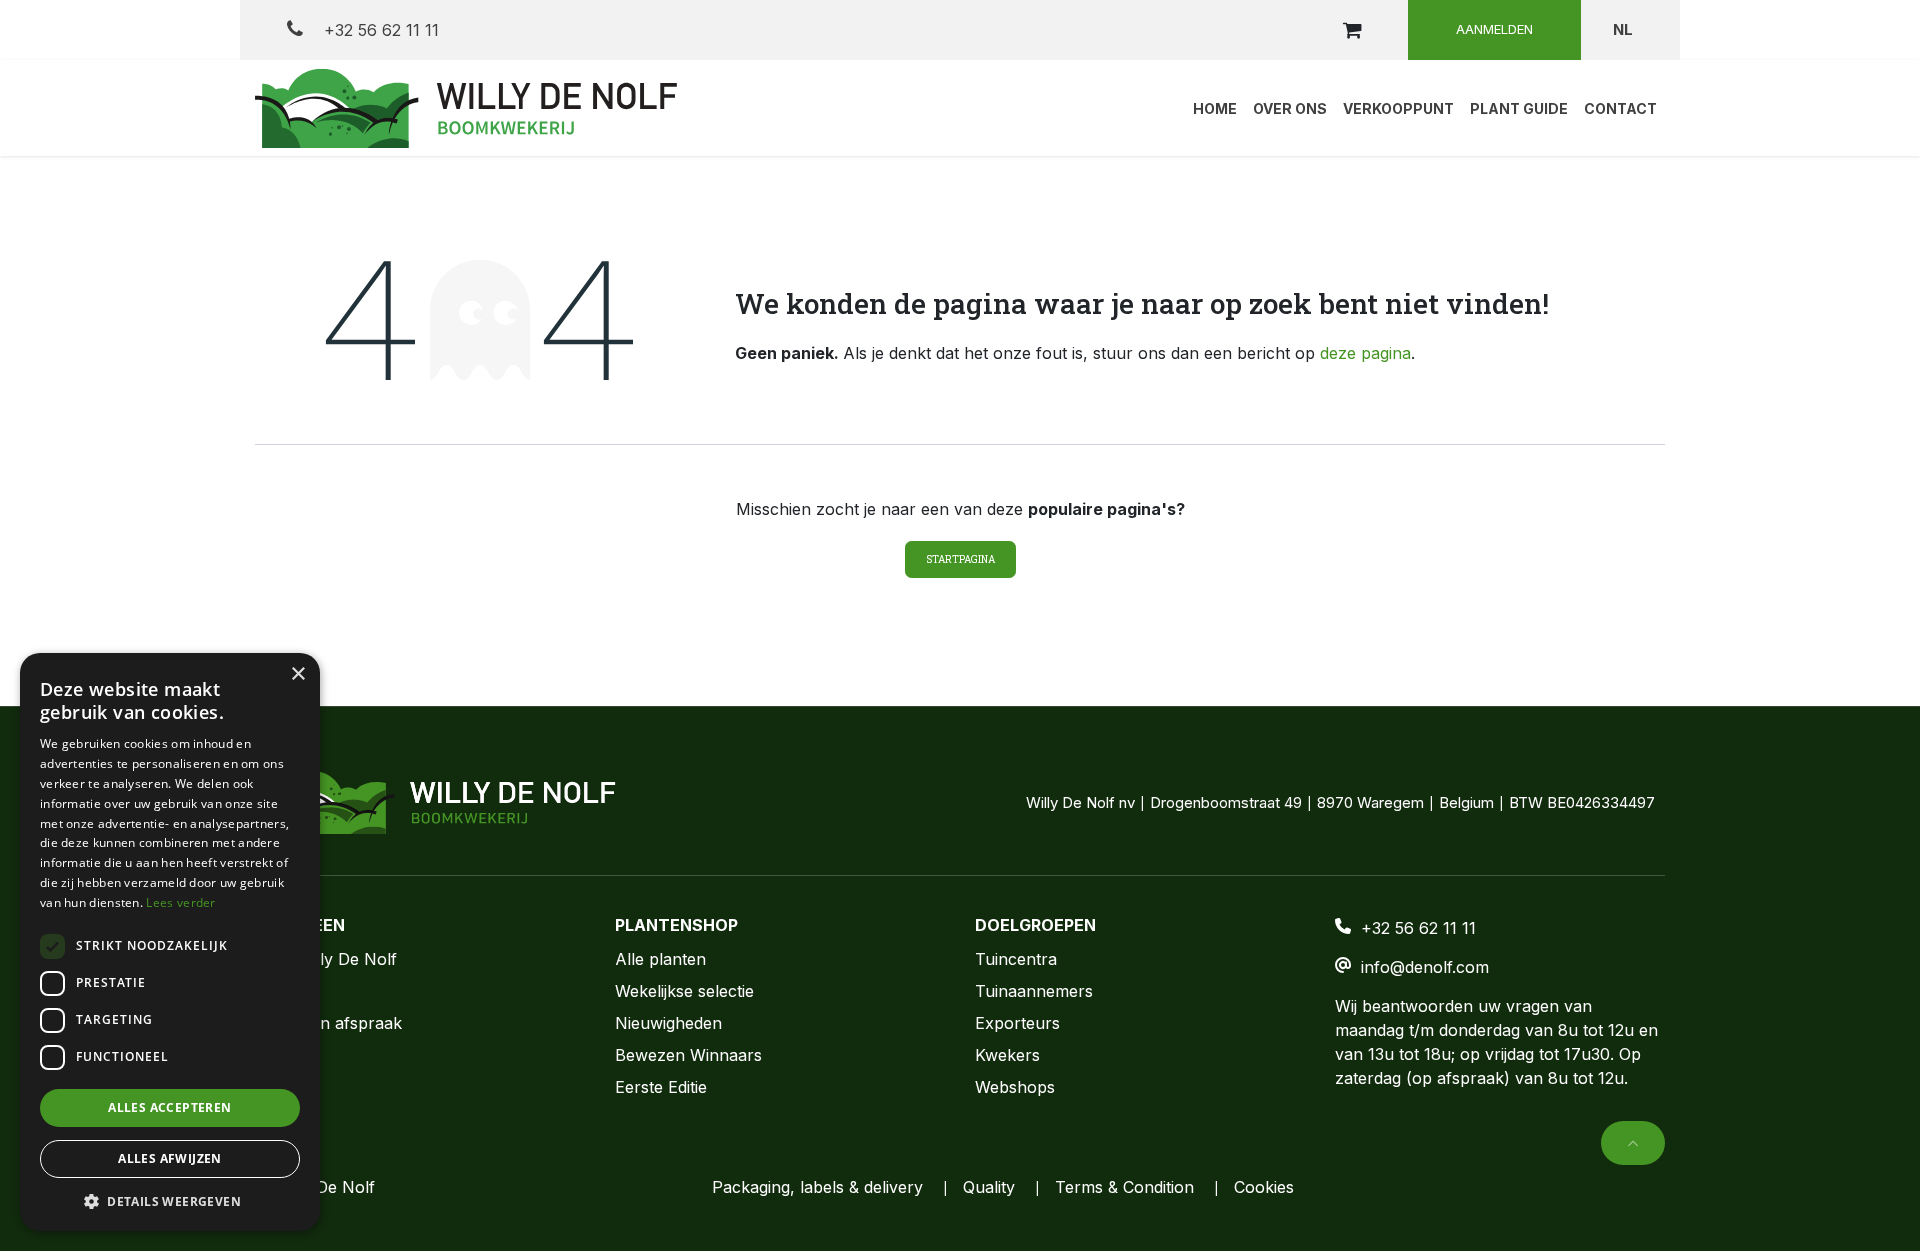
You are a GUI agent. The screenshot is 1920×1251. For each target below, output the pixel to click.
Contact (284, 991)
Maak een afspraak (328, 1023)
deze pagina (1365, 353)
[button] (1633, 1143)
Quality (989, 1187)
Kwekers (1007, 1055)
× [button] (297, 674)
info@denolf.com (1425, 967)
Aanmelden (1494, 29)
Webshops (1015, 1087)
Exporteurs (1017, 1023)
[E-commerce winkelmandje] (1352, 30)
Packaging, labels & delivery (817, 1187)
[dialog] (170, 942)
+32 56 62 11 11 (379, 30)
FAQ (271, 1055)
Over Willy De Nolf (326, 959)
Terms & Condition (1124, 1187)
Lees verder (180, 902)
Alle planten (660, 959)
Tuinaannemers (1034, 991)
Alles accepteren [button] (169, 1107)
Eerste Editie (661, 1087)
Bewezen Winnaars (688, 1055)
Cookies (1264, 1187)
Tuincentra (1016, 959)
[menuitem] (1215, 108)
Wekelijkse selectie (684, 991)
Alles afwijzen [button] (170, 1158)
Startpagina (960, 559)
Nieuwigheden (668, 1023)
